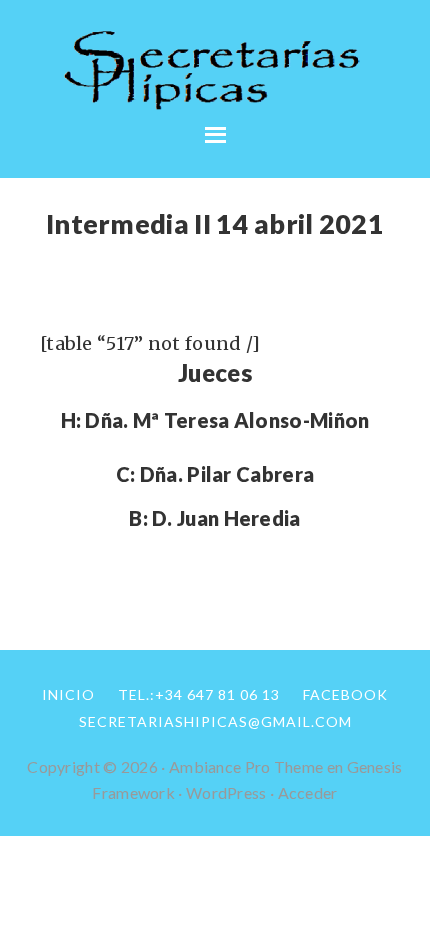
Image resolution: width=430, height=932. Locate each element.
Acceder (308, 792)
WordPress (226, 792)
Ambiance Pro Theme (246, 766)
